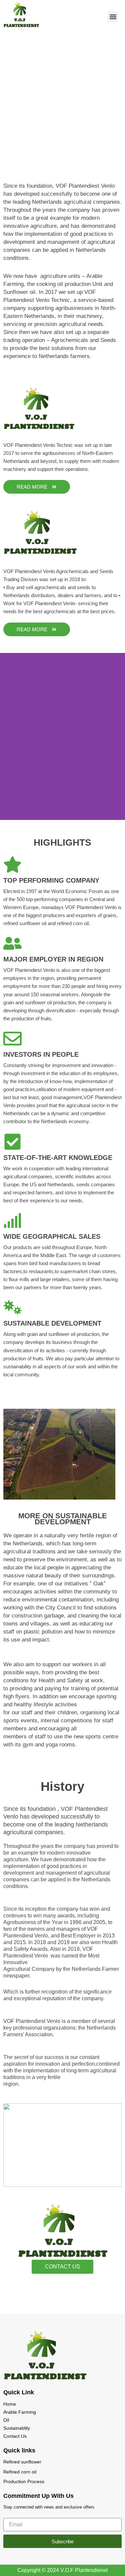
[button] (113, 17)
